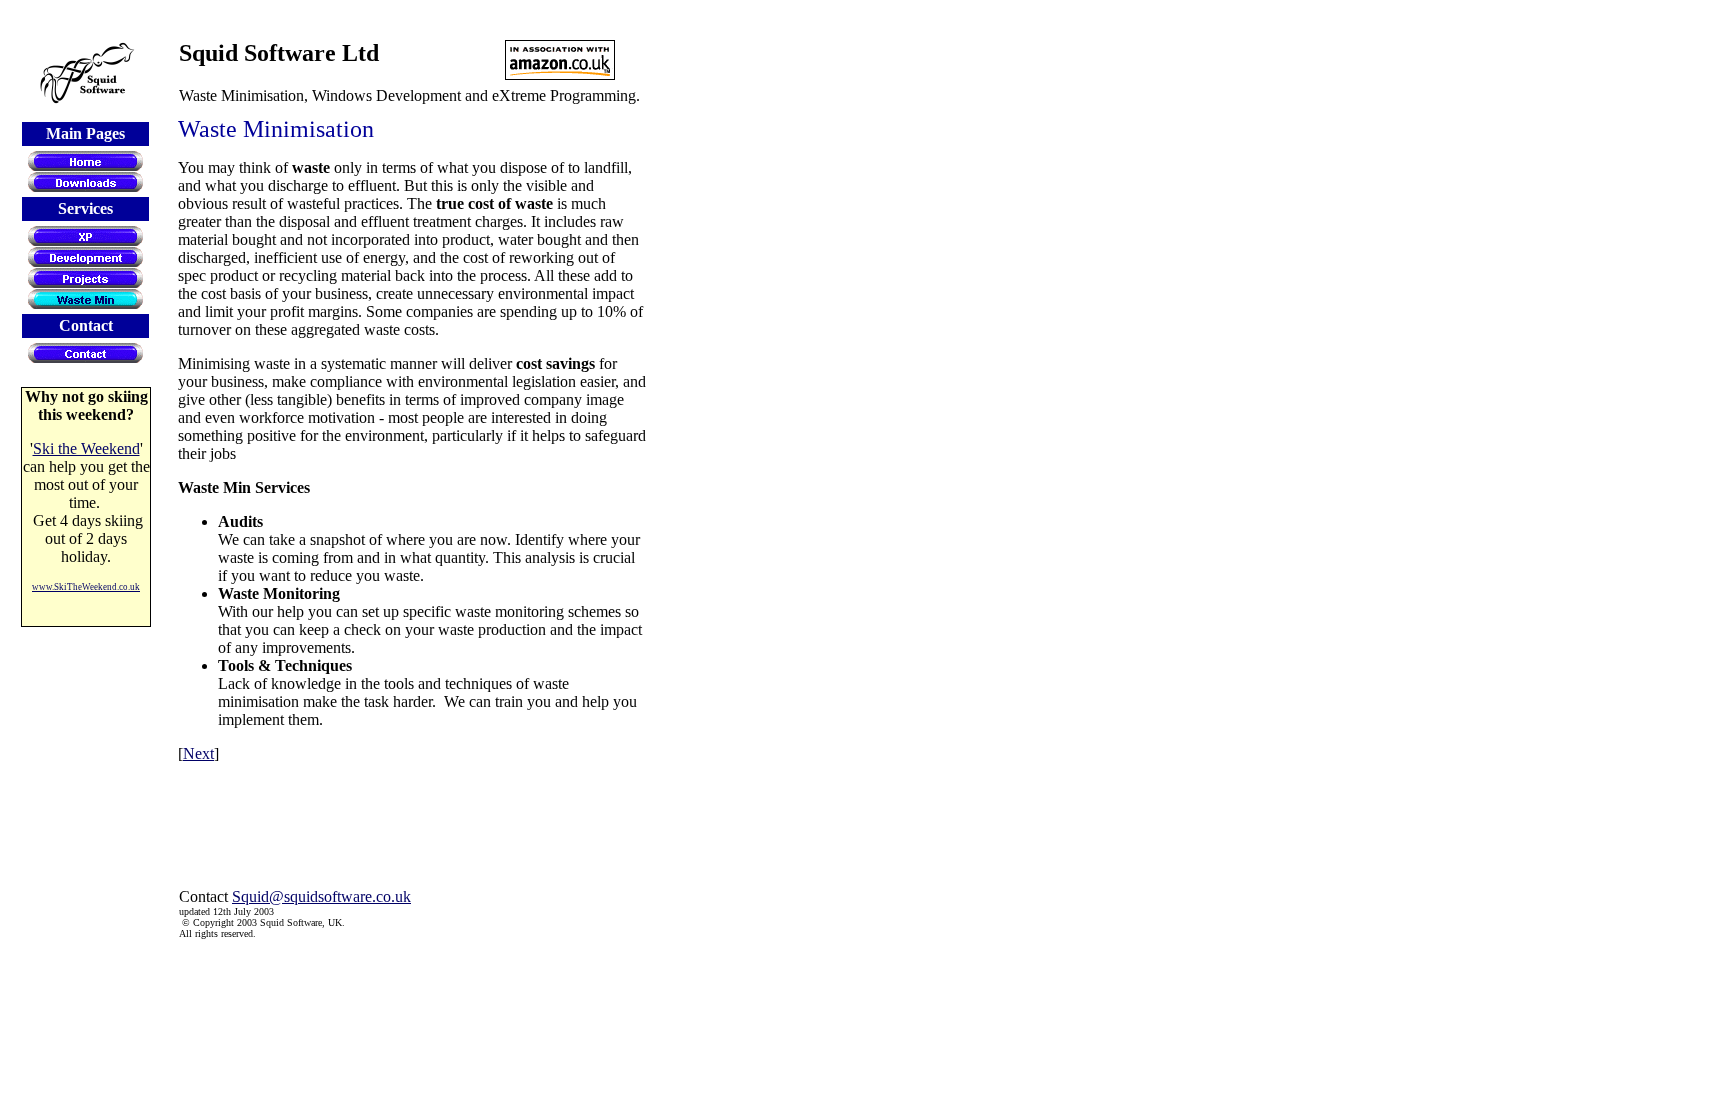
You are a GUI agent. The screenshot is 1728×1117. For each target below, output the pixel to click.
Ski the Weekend (86, 448)
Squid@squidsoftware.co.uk (321, 896)
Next (198, 753)
